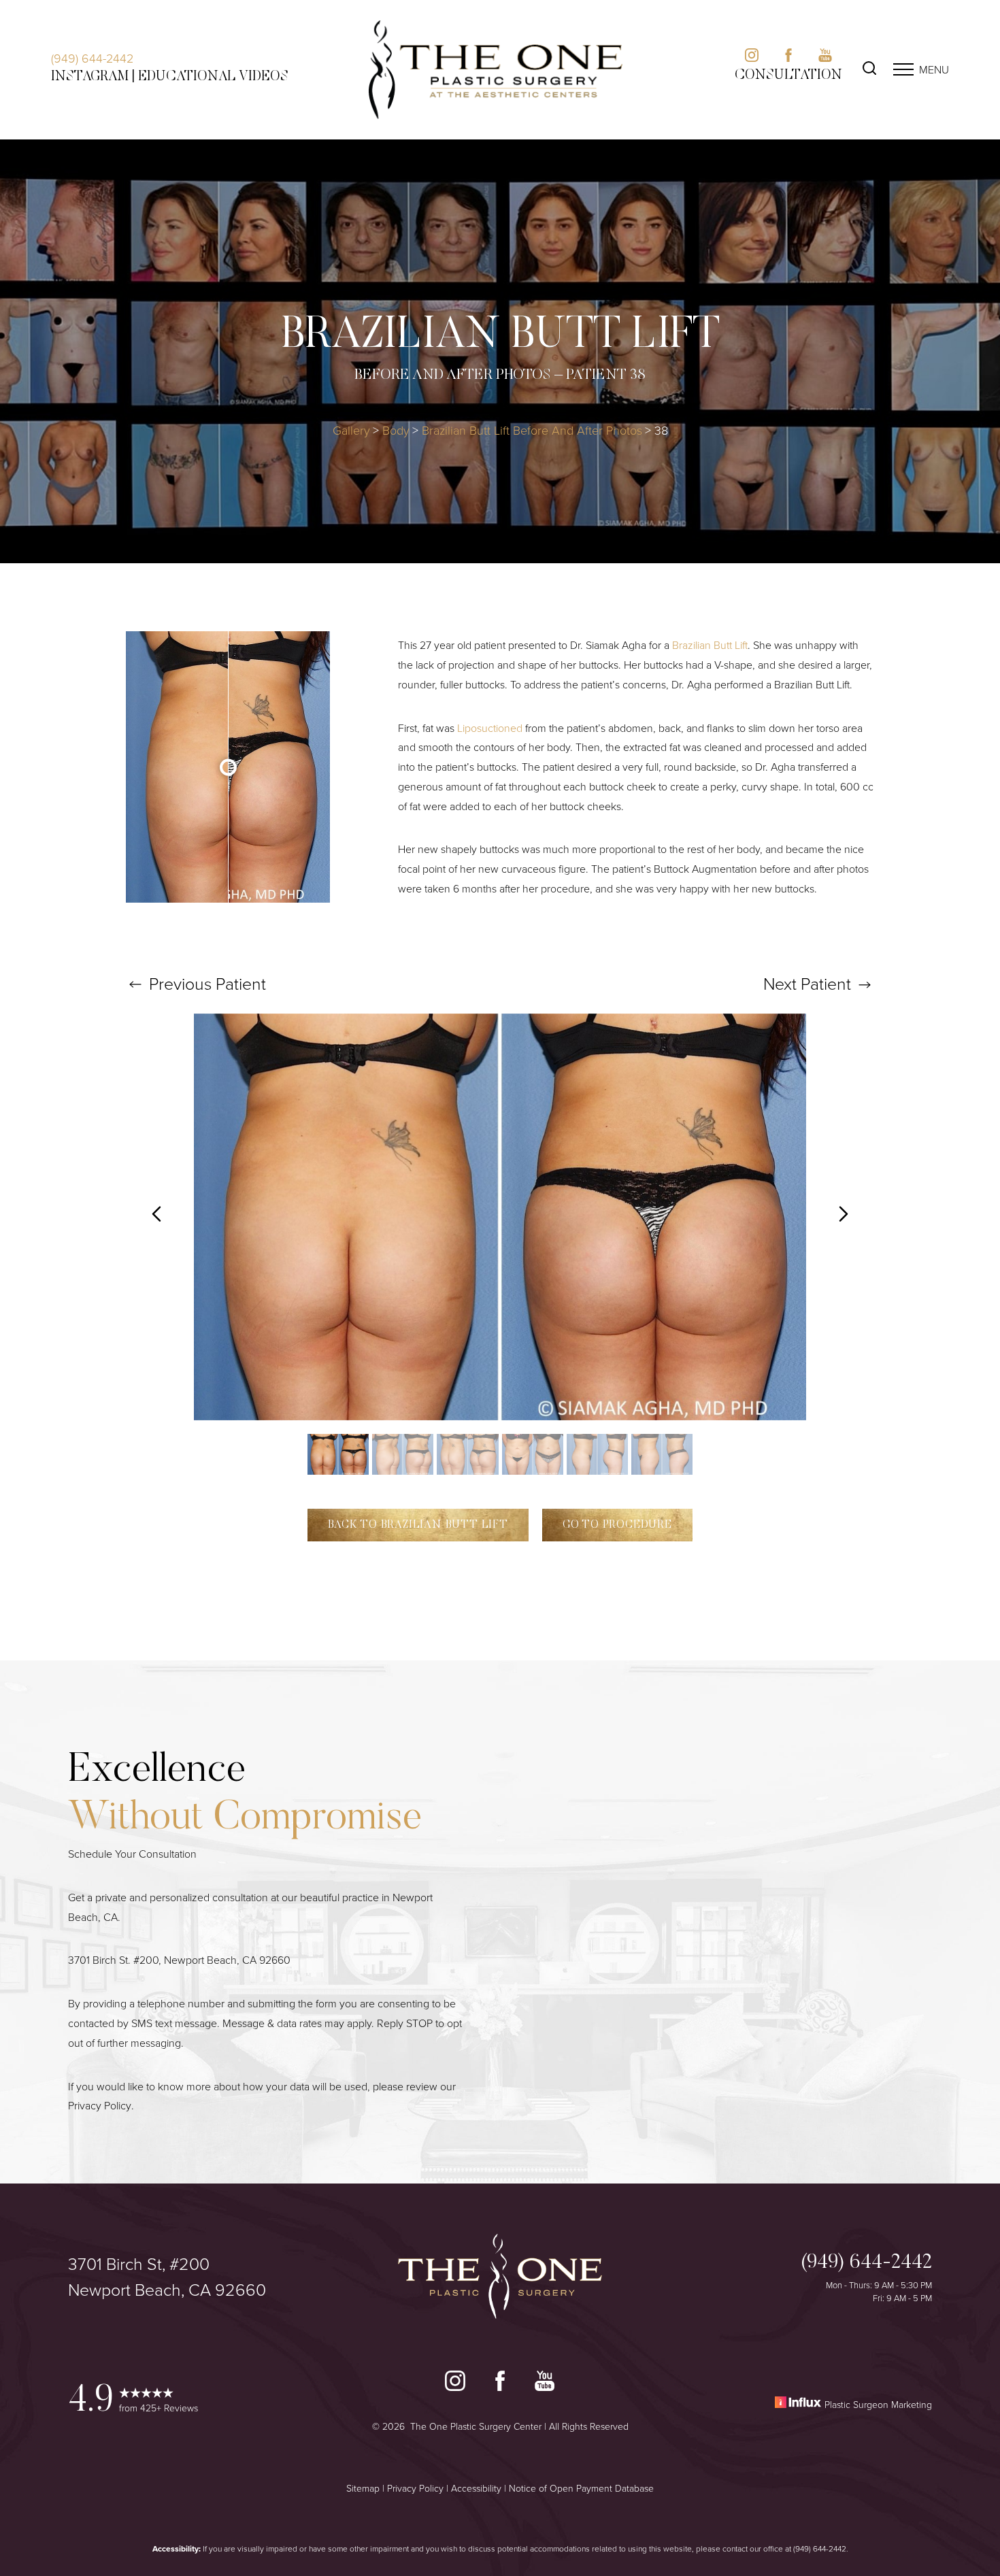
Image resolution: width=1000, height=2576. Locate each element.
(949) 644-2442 (92, 58)
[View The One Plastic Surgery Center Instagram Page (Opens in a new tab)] (455, 2384)
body (396, 430)
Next (807, 983)
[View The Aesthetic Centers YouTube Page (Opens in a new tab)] (825, 58)
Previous (205, 983)
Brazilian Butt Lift (710, 645)
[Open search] (869, 70)
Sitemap (363, 2488)
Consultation (788, 76)
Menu (934, 69)
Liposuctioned (490, 728)
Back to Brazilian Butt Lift (418, 1525)
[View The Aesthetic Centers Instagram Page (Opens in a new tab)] (752, 58)
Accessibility (476, 2488)
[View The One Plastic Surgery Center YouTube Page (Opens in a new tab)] (545, 2384)
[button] (903, 69)
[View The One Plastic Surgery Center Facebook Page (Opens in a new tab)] (500, 2384)
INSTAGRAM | (93, 77)
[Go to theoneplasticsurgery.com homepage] (495, 70)
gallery (351, 430)
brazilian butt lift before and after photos (532, 430)
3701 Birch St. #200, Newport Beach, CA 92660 (179, 1960)
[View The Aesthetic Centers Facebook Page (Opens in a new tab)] (788, 58)
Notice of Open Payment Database (581, 2488)
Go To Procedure (617, 1525)
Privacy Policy (100, 2105)
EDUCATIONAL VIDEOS (213, 77)
